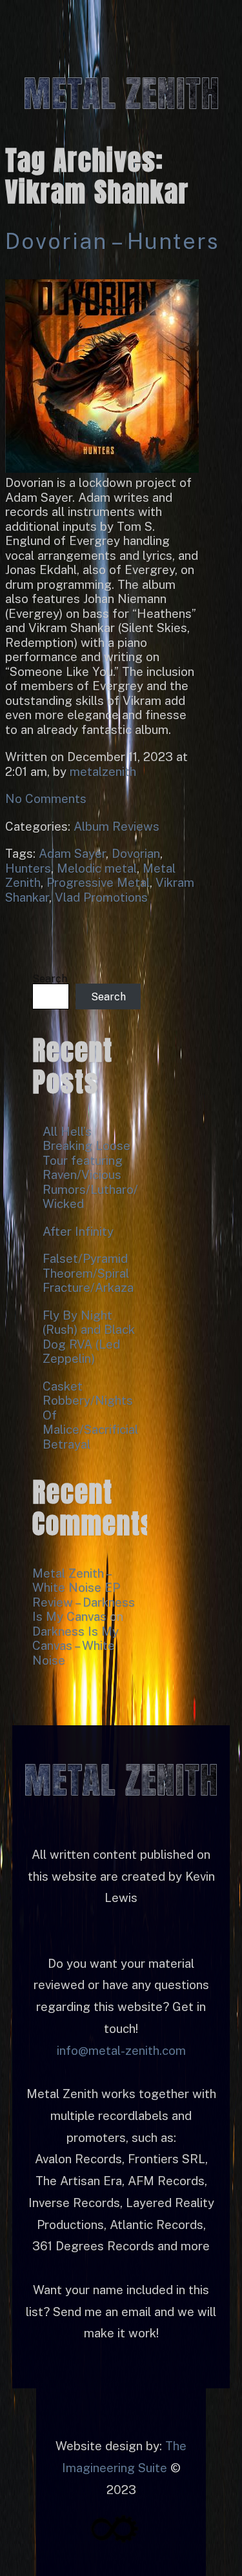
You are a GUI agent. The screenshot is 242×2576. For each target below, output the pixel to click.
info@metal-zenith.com (121, 2050)
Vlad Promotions (101, 897)
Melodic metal (97, 868)
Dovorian (136, 853)
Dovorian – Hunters (112, 241)
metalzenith (103, 771)
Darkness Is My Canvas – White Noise (76, 1646)
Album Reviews (116, 826)
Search (50, 979)
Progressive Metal (98, 882)
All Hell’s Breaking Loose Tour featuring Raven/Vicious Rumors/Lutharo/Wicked (90, 1168)
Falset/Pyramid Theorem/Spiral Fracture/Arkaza (88, 1273)
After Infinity (78, 1231)
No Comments (46, 798)
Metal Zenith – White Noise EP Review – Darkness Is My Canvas (84, 1595)
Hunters (28, 868)
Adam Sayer (72, 853)
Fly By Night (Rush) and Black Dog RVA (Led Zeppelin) (89, 1337)
